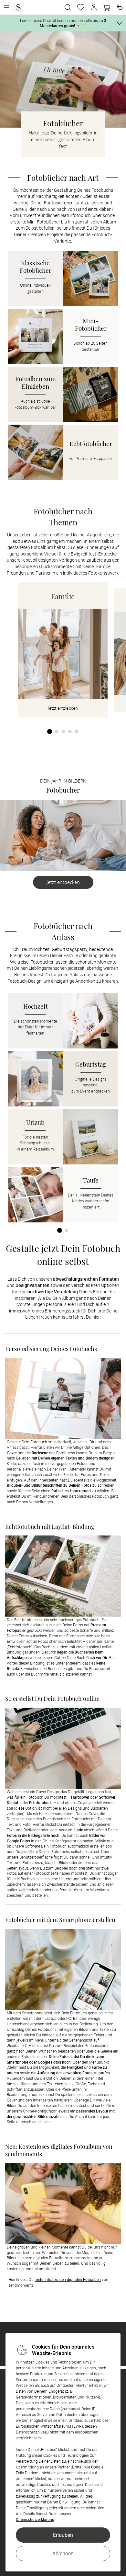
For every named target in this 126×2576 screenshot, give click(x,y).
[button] (94, 7)
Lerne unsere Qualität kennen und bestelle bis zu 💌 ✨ (63, 23)
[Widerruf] (120, 7)
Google (97, 2467)
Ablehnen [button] (63, 2553)
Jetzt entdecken (63, 882)
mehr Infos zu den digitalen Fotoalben (68, 2279)
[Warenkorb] (107, 7)
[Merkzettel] (81, 7)
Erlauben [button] (63, 2535)
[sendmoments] (18, 7)
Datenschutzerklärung (35, 2519)
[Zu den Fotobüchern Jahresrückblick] (63, 836)
